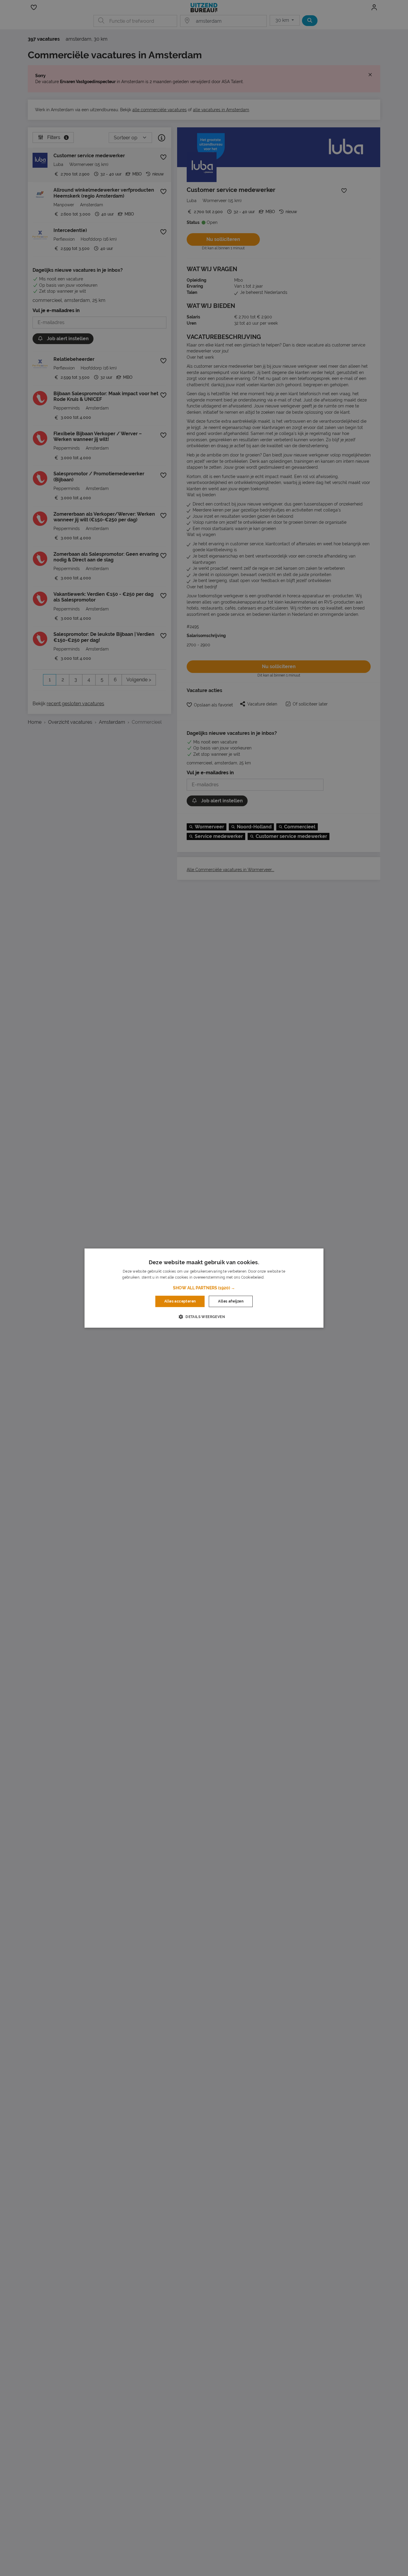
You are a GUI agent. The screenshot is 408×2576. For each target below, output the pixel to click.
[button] (204, 1288)
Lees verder (275, 1277)
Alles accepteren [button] (180, 1301)
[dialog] (204, 1288)
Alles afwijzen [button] (231, 1301)
